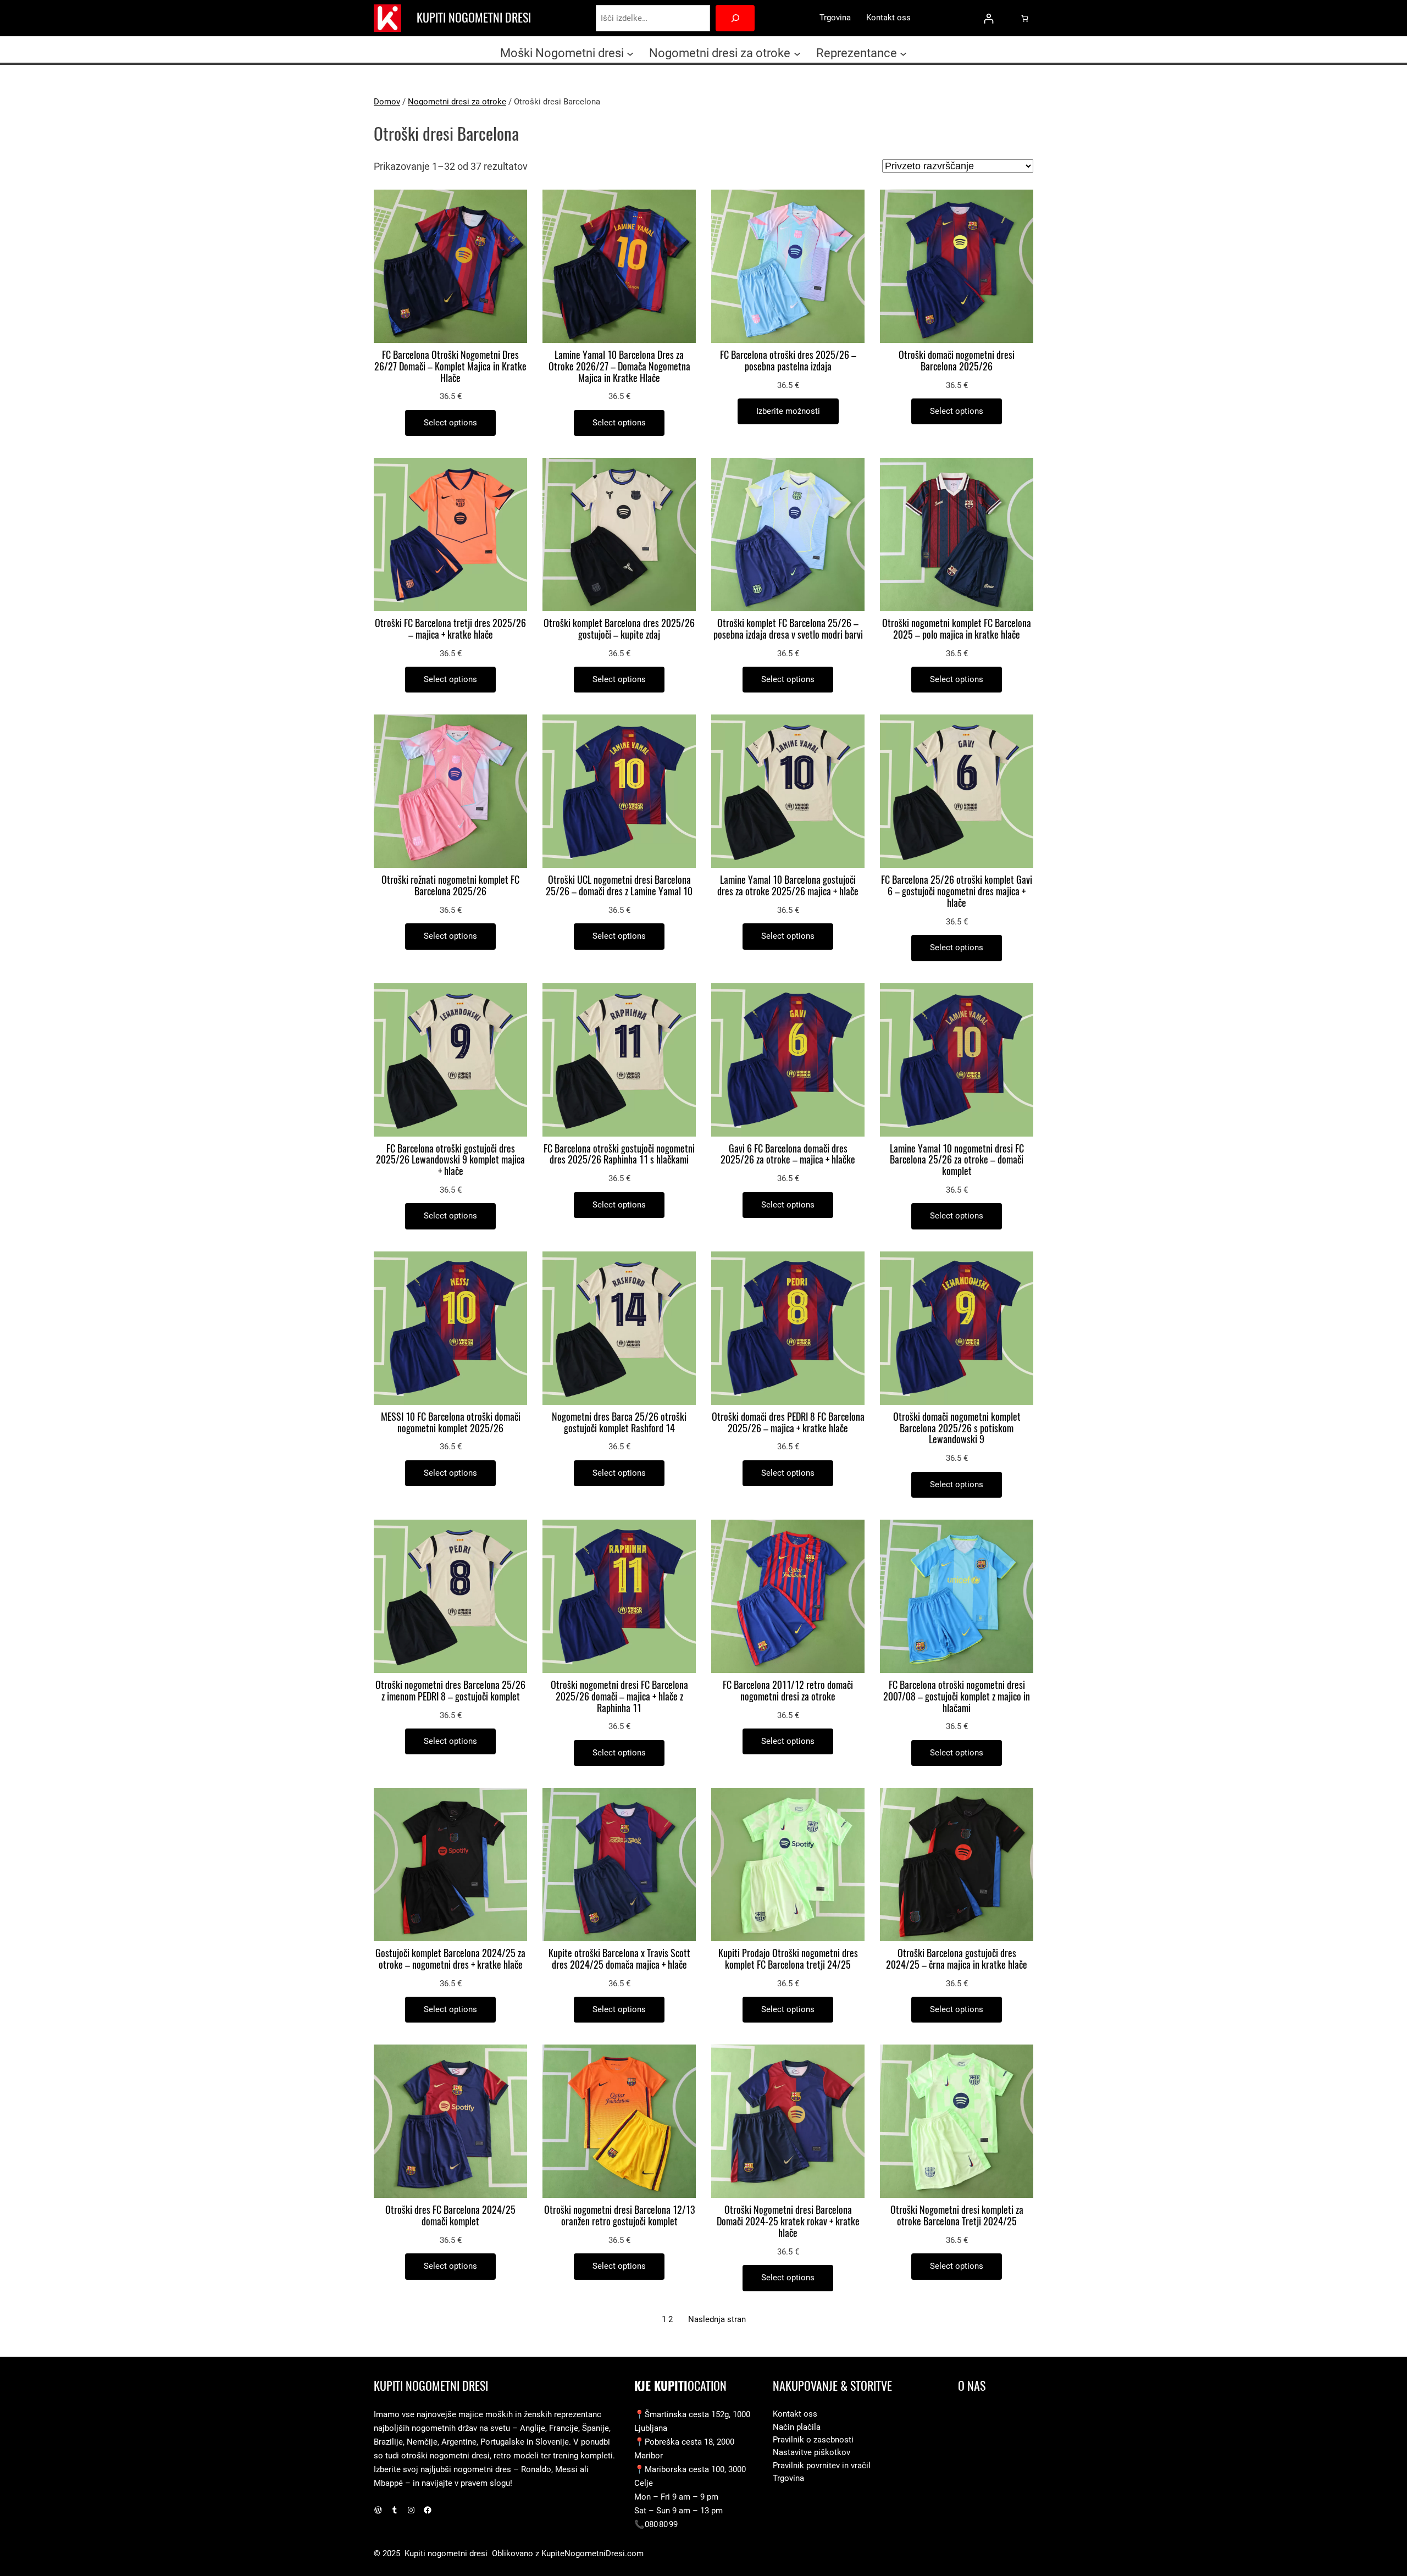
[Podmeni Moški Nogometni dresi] (630, 53)
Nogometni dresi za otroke (457, 102)
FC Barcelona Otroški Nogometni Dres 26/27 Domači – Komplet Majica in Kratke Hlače (450, 367)
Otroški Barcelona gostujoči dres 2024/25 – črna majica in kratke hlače (957, 1959)
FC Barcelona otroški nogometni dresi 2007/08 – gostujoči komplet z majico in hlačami (957, 1697)
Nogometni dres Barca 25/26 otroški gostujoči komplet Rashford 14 (619, 1423)
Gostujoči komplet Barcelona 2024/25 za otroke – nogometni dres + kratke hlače (450, 1959)
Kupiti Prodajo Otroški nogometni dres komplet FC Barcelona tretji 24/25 (788, 1959)
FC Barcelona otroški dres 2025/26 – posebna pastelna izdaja (788, 361)
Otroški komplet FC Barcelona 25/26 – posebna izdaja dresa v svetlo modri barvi (788, 629)
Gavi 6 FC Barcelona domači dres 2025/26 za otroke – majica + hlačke (788, 1155)
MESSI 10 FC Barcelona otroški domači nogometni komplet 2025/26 (451, 1423)
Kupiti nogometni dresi (474, 18)
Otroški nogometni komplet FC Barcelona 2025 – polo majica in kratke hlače (957, 629)
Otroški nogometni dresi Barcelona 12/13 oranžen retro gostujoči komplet (619, 2216)
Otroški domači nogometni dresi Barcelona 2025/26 (957, 361)
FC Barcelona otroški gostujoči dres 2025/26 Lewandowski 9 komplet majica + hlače (450, 1160)
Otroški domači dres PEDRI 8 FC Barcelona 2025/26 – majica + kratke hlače (788, 1423)
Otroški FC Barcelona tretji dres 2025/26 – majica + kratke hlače (450, 629)
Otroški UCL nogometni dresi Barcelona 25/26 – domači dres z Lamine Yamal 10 (619, 886)
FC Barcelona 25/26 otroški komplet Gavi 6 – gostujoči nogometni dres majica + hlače (957, 891)
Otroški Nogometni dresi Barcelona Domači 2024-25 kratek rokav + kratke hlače (788, 2222)
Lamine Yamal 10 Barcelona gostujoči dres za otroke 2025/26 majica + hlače (788, 886)
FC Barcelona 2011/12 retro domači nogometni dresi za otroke (788, 1691)
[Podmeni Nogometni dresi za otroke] (797, 53)
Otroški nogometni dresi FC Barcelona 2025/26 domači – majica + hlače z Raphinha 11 (619, 1697)
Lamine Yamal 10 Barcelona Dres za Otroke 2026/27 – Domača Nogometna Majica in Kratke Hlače (619, 367)
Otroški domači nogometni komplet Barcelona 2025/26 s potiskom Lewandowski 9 (957, 1428)
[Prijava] (988, 18)
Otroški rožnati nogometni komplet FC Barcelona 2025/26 (450, 886)
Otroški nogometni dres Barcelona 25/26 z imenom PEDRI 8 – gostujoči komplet (450, 1691)
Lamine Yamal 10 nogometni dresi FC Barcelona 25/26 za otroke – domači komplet (957, 1160)
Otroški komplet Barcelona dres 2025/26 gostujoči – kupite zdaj (619, 629)
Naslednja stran (717, 2319)
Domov (387, 102)
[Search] (735, 18)
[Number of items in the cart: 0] (1025, 18)
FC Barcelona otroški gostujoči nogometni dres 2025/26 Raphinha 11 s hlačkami (619, 1155)
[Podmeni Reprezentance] (903, 53)
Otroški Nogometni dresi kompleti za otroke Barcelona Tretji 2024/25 (957, 2216)
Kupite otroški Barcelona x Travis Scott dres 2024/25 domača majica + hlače (619, 1959)
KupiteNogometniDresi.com (592, 2553)
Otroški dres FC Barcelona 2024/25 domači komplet (450, 2216)
